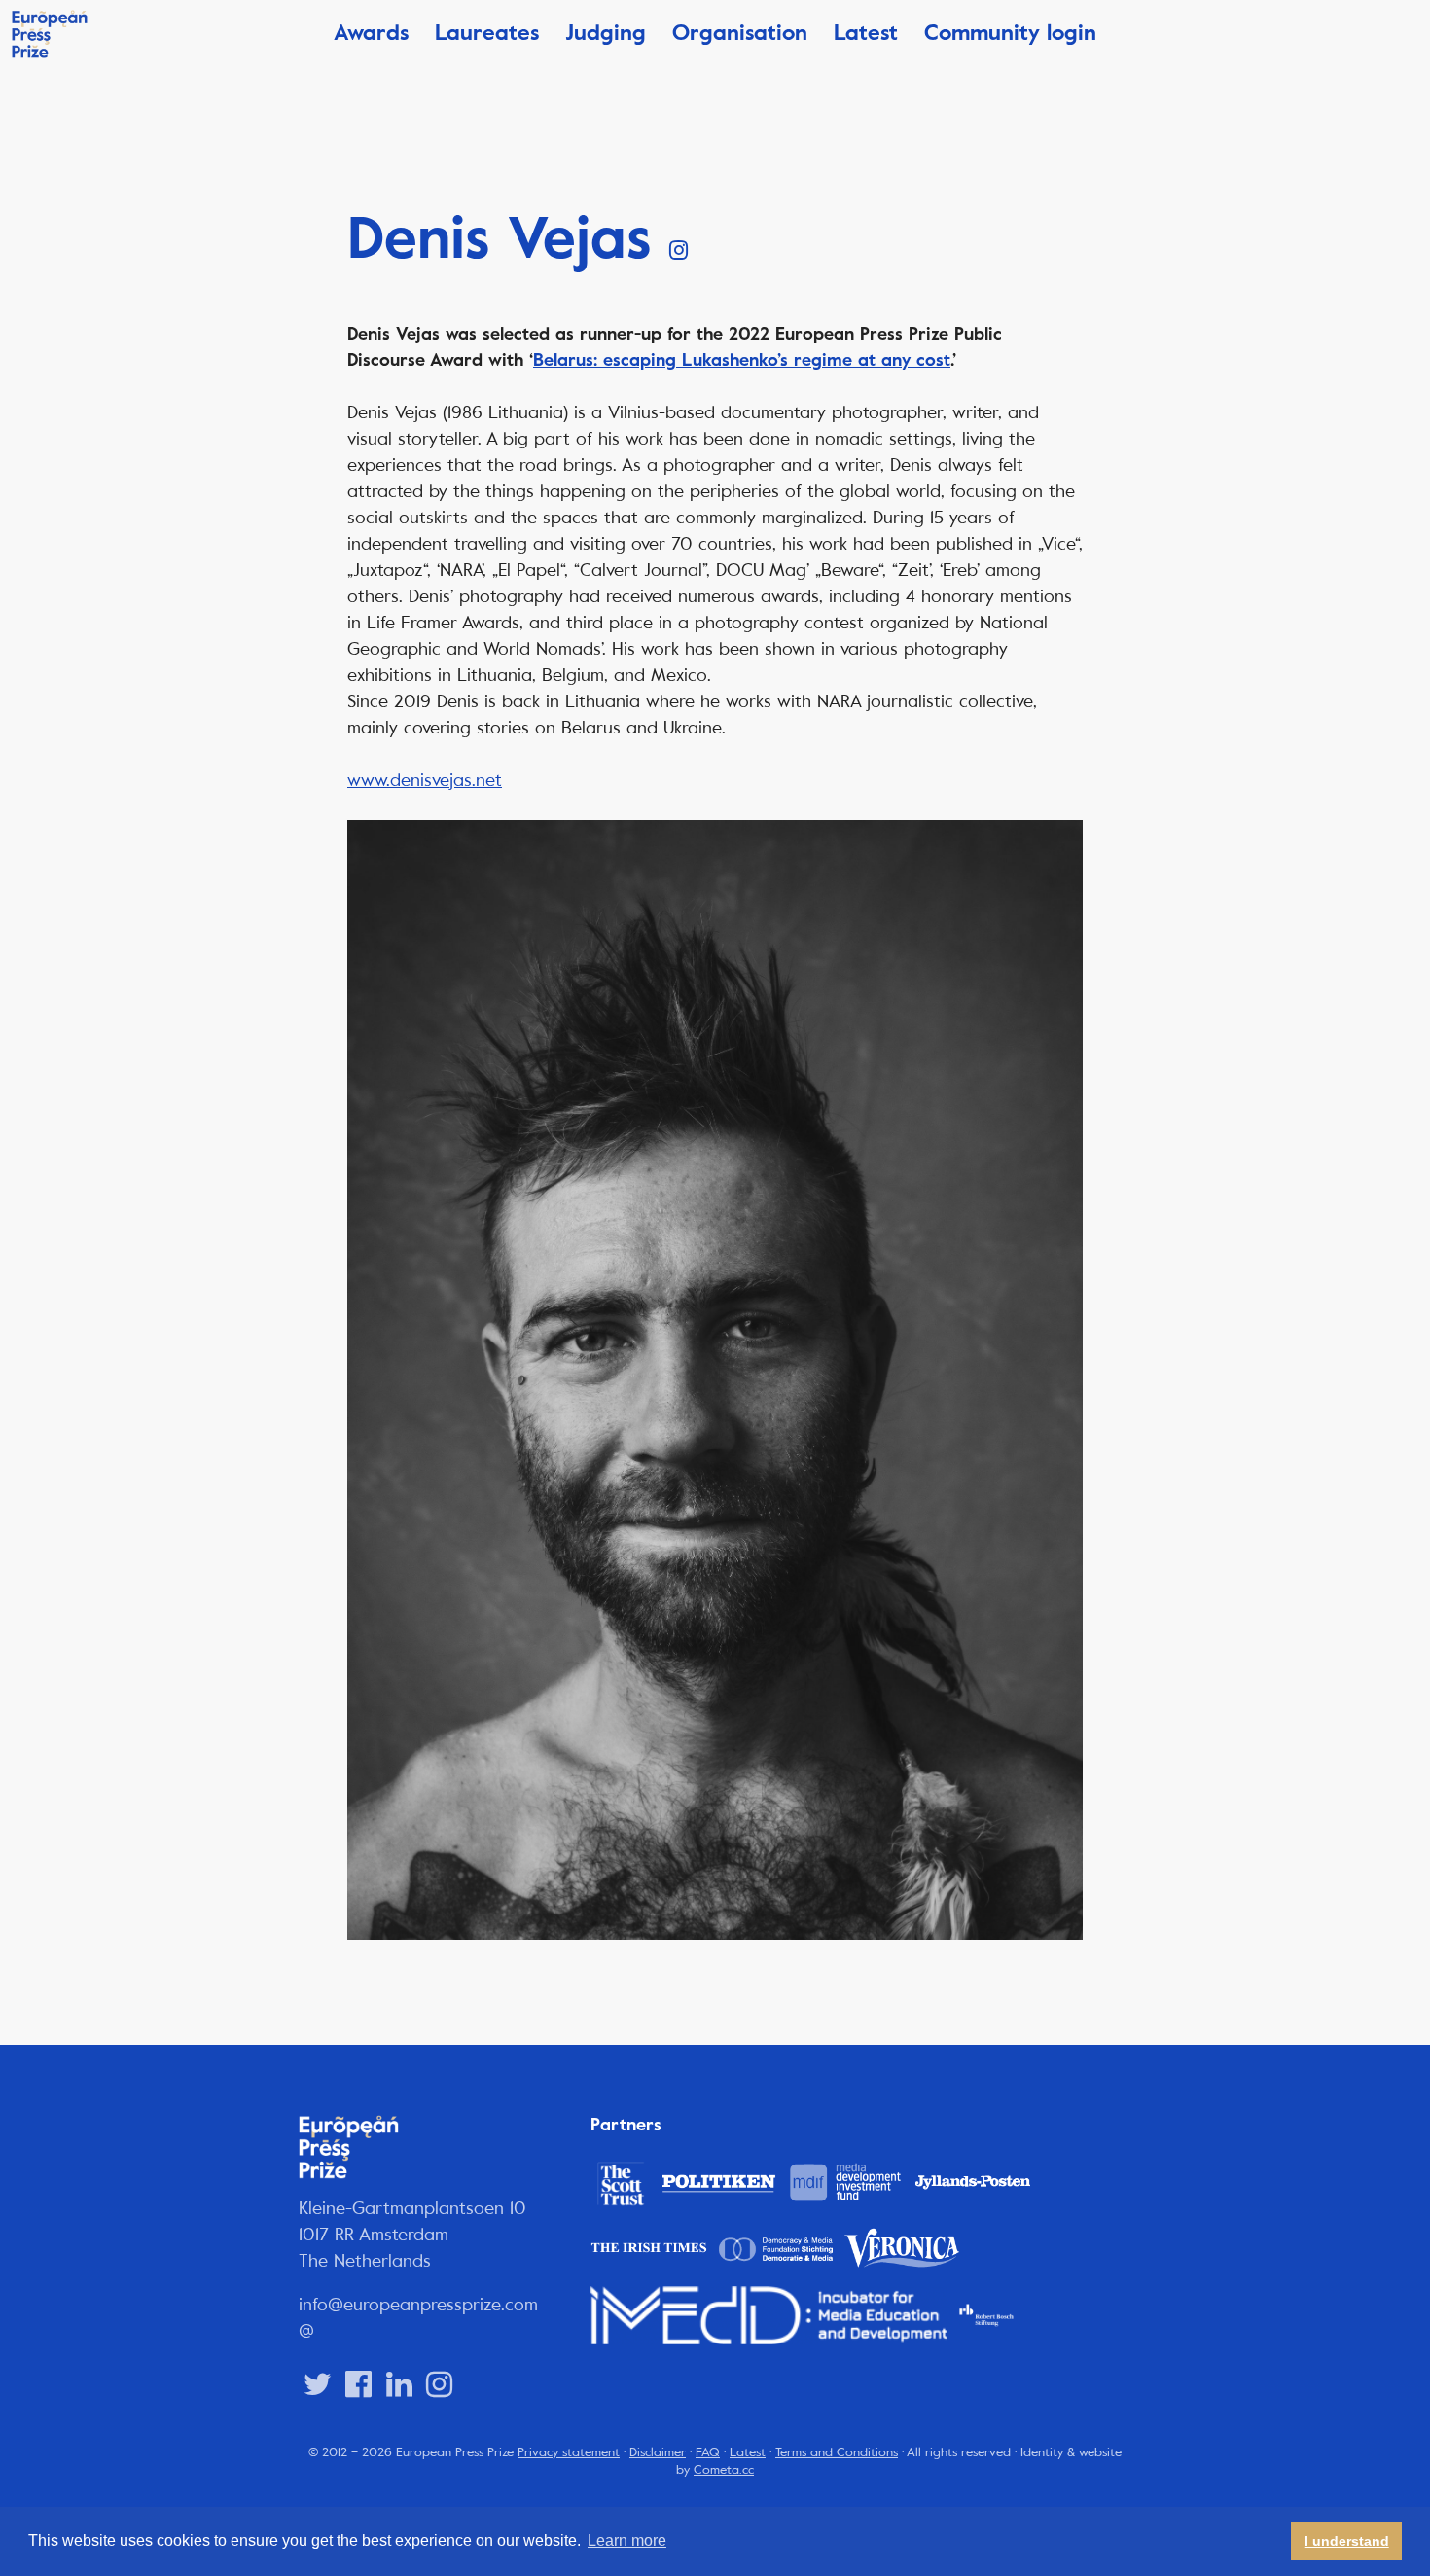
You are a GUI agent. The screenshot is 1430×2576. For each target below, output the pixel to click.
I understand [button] (1347, 2541)
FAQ (708, 2452)
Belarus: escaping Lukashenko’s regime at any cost (742, 360)
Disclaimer (658, 2452)
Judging (606, 33)
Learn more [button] (627, 2540)
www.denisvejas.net (425, 780)
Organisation (740, 33)
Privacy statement (569, 2452)
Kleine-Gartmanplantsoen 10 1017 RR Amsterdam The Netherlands (412, 2235)
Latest (866, 33)
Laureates (487, 33)
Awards (371, 33)
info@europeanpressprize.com (418, 2305)
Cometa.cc (724, 2470)
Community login (1010, 33)
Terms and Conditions (837, 2452)
